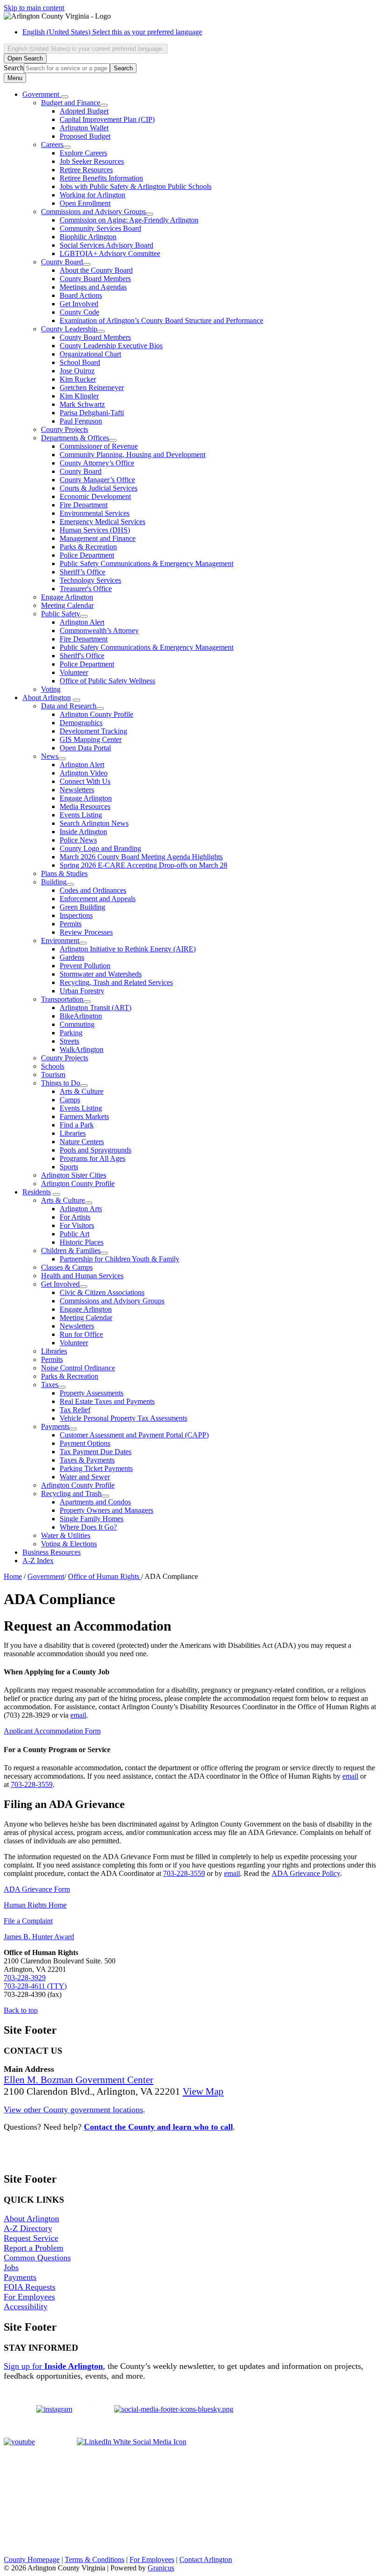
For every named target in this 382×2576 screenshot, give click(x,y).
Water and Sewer (85, 1477)
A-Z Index (38, 1561)
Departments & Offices (75, 438)
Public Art (75, 1234)
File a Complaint (28, 1921)
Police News (78, 840)
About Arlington (47, 698)
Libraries (73, 1133)
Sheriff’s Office (82, 572)
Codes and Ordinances (93, 890)
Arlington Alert (82, 622)
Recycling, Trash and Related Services (116, 982)
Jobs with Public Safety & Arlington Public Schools (136, 186)
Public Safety (61, 614)
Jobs (11, 2267)
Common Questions (37, 2258)
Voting (51, 689)
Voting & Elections (69, 1544)
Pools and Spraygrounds (95, 1150)
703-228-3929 (25, 1978)
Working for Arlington (92, 195)
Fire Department (84, 505)
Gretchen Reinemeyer (92, 388)
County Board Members (95, 279)
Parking (71, 1033)
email (78, 1715)
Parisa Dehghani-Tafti (92, 413)
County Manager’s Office (97, 480)
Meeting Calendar (67, 605)
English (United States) (112, 32)
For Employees (29, 2297)
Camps (70, 1100)
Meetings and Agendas (93, 287)
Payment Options (85, 1443)
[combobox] (86, 49)
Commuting (77, 1024)
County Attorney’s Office (97, 463)
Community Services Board (100, 228)
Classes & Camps (67, 1267)
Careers (52, 145)
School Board (80, 362)
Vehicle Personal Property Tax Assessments (123, 1418)
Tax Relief (75, 1410)
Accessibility (26, 2306)
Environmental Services (95, 513)
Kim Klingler (79, 396)
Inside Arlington (83, 832)
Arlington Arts (81, 1209)
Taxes (50, 1385)
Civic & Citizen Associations (102, 1292)
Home (13, 1576)
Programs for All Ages (92, 1158)
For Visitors (77, 1225)
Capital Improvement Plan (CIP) (107, 119)
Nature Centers (82, 1142)
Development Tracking (93, 731)
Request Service (31, 2238)
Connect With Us (85, 781)
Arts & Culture (82, 1091)
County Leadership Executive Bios (111, 346)
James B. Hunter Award (39, 1937)
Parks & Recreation (88, 547)
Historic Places (82, 1242)
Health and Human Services (82, 1276)
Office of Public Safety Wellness (107, 681)
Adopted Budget (84, 111)
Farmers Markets (84, 1116)
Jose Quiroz (77, 371)
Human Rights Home (35, 1905)
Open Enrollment (85, 203)
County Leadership (69, 329)
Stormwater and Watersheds (101, 974)
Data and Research (69, 706)
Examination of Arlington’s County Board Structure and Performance (161, 320)
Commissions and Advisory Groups (93, 212)
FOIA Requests (30, 2287)
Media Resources (85, 806)
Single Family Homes (92, 1519)
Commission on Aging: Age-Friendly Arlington (129, 220)
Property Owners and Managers (106, 1510)
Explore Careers (83, 153)
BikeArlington (81, 1016)
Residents (37, 1192)
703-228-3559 (32, 1784)
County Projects (65, 429)
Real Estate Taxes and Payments (107, 1401)
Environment (60, 941)
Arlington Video (84, 773)
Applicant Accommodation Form (52, 1731)
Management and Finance (98, 538)
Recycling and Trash (71, 1494)
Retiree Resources (86, 170)
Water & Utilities (66, 1535)
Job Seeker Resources (92, 161)
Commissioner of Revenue (99, 446)
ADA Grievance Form (37, 1889)
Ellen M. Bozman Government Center (78, 2080)
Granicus (161, 2568)
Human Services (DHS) (95, 530)
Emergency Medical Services (102, 522)
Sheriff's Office (82, 656)
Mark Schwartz (82, 404)
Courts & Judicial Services (99, 488)
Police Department (87, 555)
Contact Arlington (206, 2559)
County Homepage (32, 2559)
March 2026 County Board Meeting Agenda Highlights (141, 857)
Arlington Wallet (84, 128)
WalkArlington (82, 1049)
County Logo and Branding (100, 848)
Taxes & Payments (87, 1460)
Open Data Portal (85, 748)
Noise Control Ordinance (78, 1368)
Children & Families (71, 1251)
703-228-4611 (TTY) (35, 1986)
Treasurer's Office (86, 589)
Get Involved (79, 304)
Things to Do (61, 1083)
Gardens (72, 957)
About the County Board (96, 270)
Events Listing (81, 815)
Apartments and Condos (95, 1502)
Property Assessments (92, 1393)
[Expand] (65, 97)
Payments (55, 1426)
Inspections (76, 915)
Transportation (62, 999)
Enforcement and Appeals (98, 899)
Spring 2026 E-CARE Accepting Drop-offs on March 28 (143, 865)
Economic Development (95, 496)
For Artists (75, 1217)
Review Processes (86, 932)
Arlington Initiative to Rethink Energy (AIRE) (128, 949)
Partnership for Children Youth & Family (119, 1259)
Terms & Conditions (95, 2559)
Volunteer (74, 672)
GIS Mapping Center (91, 739)
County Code (79, 312)
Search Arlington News (94, 823)
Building (54, 882)
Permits (71, 924)
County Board (62, 262)
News (50, 756)
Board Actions (81, 295)
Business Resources (51, 1552)
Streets (69, 1041)
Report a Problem (34, 2248)
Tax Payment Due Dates (95, 1452)
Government (46, 1576)
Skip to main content (34, 8)
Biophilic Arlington (88, 237)
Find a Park (77, 1125)
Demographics (81, 723)
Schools (53, 1066)
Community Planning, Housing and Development (133, 455)
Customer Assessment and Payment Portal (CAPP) (134, 1435)
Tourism (53, 1075)
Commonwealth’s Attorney (99, 631)
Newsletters (77, 790)
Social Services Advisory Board (106, 245)
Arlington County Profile (96, 714)
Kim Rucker (78, 379)
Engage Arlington (67, 597)
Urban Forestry (82, 991)
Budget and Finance (71, 103)
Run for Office (81, 1334)
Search (14, 68)
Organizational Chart (90, 354)
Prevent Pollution (85, 966)
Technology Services (90, 580)
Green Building (82, 907)
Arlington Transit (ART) (95, 1008)
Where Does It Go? (88, 1527)
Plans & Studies (64, 873)
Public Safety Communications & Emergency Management (147, 563)
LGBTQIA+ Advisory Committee (110, 253)
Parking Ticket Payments (96, 1468)
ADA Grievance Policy (306, 1873)
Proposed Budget (85, 136)
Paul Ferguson (81, 421)
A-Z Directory (28, 2228)
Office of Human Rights (105, 1576)
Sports (69, 1167)
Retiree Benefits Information (101, 178)
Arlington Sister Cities (74, 1175)
